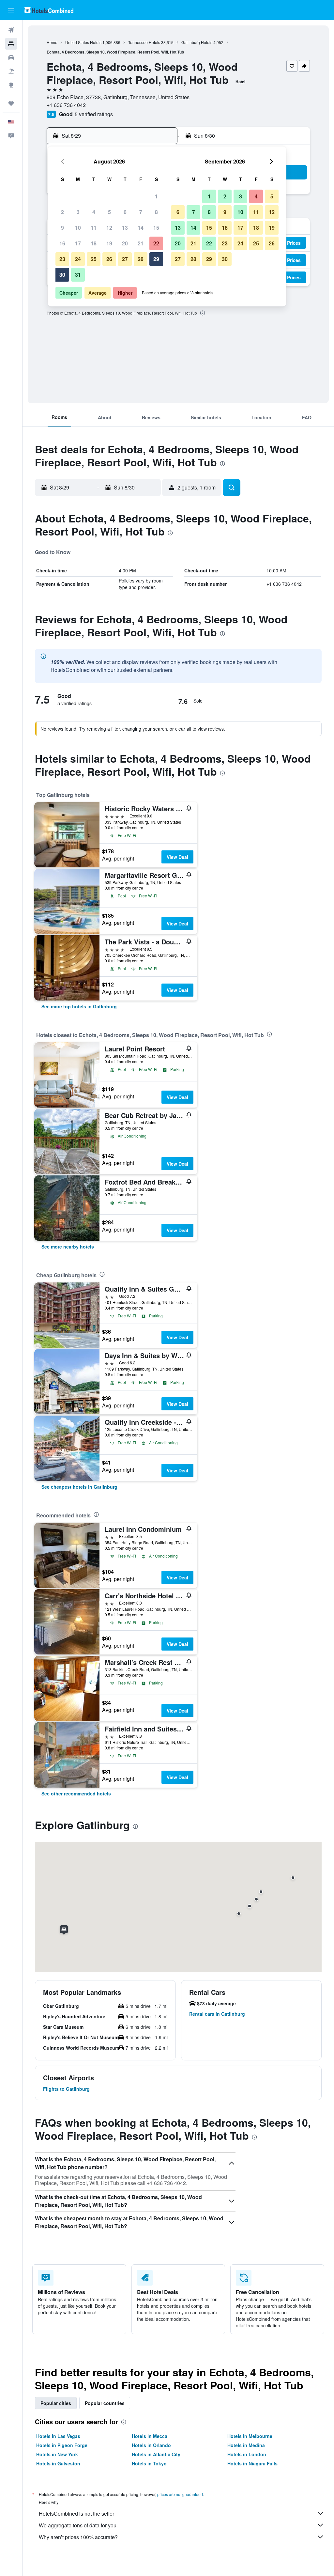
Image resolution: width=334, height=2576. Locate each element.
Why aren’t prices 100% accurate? (78, 2537)
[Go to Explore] (11, 85)
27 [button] (125, 259)
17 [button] (78, 243)
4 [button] (94, 212)
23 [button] (62, 259)
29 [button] (156, 259)
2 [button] (62, 212)
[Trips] (11, 103)
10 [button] (78, 228)
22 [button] (156, 243)
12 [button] (109, 228)
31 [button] (78, 275)
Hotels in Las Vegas (58, 2436)
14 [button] (141, 228)
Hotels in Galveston (58, 2463)
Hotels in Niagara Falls (252, 2463)
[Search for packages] (11, 71)
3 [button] (78, 212)
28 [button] (141, 259)
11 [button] (94, 228)
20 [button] (125, 243)
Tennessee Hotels (144, 42)
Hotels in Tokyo (149, 2463)
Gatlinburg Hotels (197, 42)
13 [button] (125, 228)
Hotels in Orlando (151, 2445)
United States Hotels (83, 42)
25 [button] (94, 259)
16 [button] (62, 243)
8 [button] (156, 212)
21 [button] (141, 243)
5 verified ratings (94, 114)
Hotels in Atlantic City (156, 2454)
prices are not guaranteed (180, 2494)
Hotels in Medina (246, 2445)
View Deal (177, 857)
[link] (79, 1006)
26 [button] (109, 259)
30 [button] (62, 275)
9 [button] (62, 228)
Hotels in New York (57, 2454)
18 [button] (94, 243)
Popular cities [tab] (56, 2403)
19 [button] (109, 243)
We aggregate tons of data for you (78, 2525)
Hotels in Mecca (150, 2436)
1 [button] (156, 196)
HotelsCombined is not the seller (76, 2514)
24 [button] (78, 259)
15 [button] (156, 228)
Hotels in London (247, 2454)
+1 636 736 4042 (66, 105)
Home (52, 42)
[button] (11, 10)
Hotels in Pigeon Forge (62, 2445)
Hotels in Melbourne (250, 2436)
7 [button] (141, 212)
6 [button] (125, 212)
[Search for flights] (11, 30)
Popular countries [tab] (105, 2403)
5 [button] (109, 212)
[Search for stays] (11, 44)
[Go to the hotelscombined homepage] (49, 10)
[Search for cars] (11, 57)
